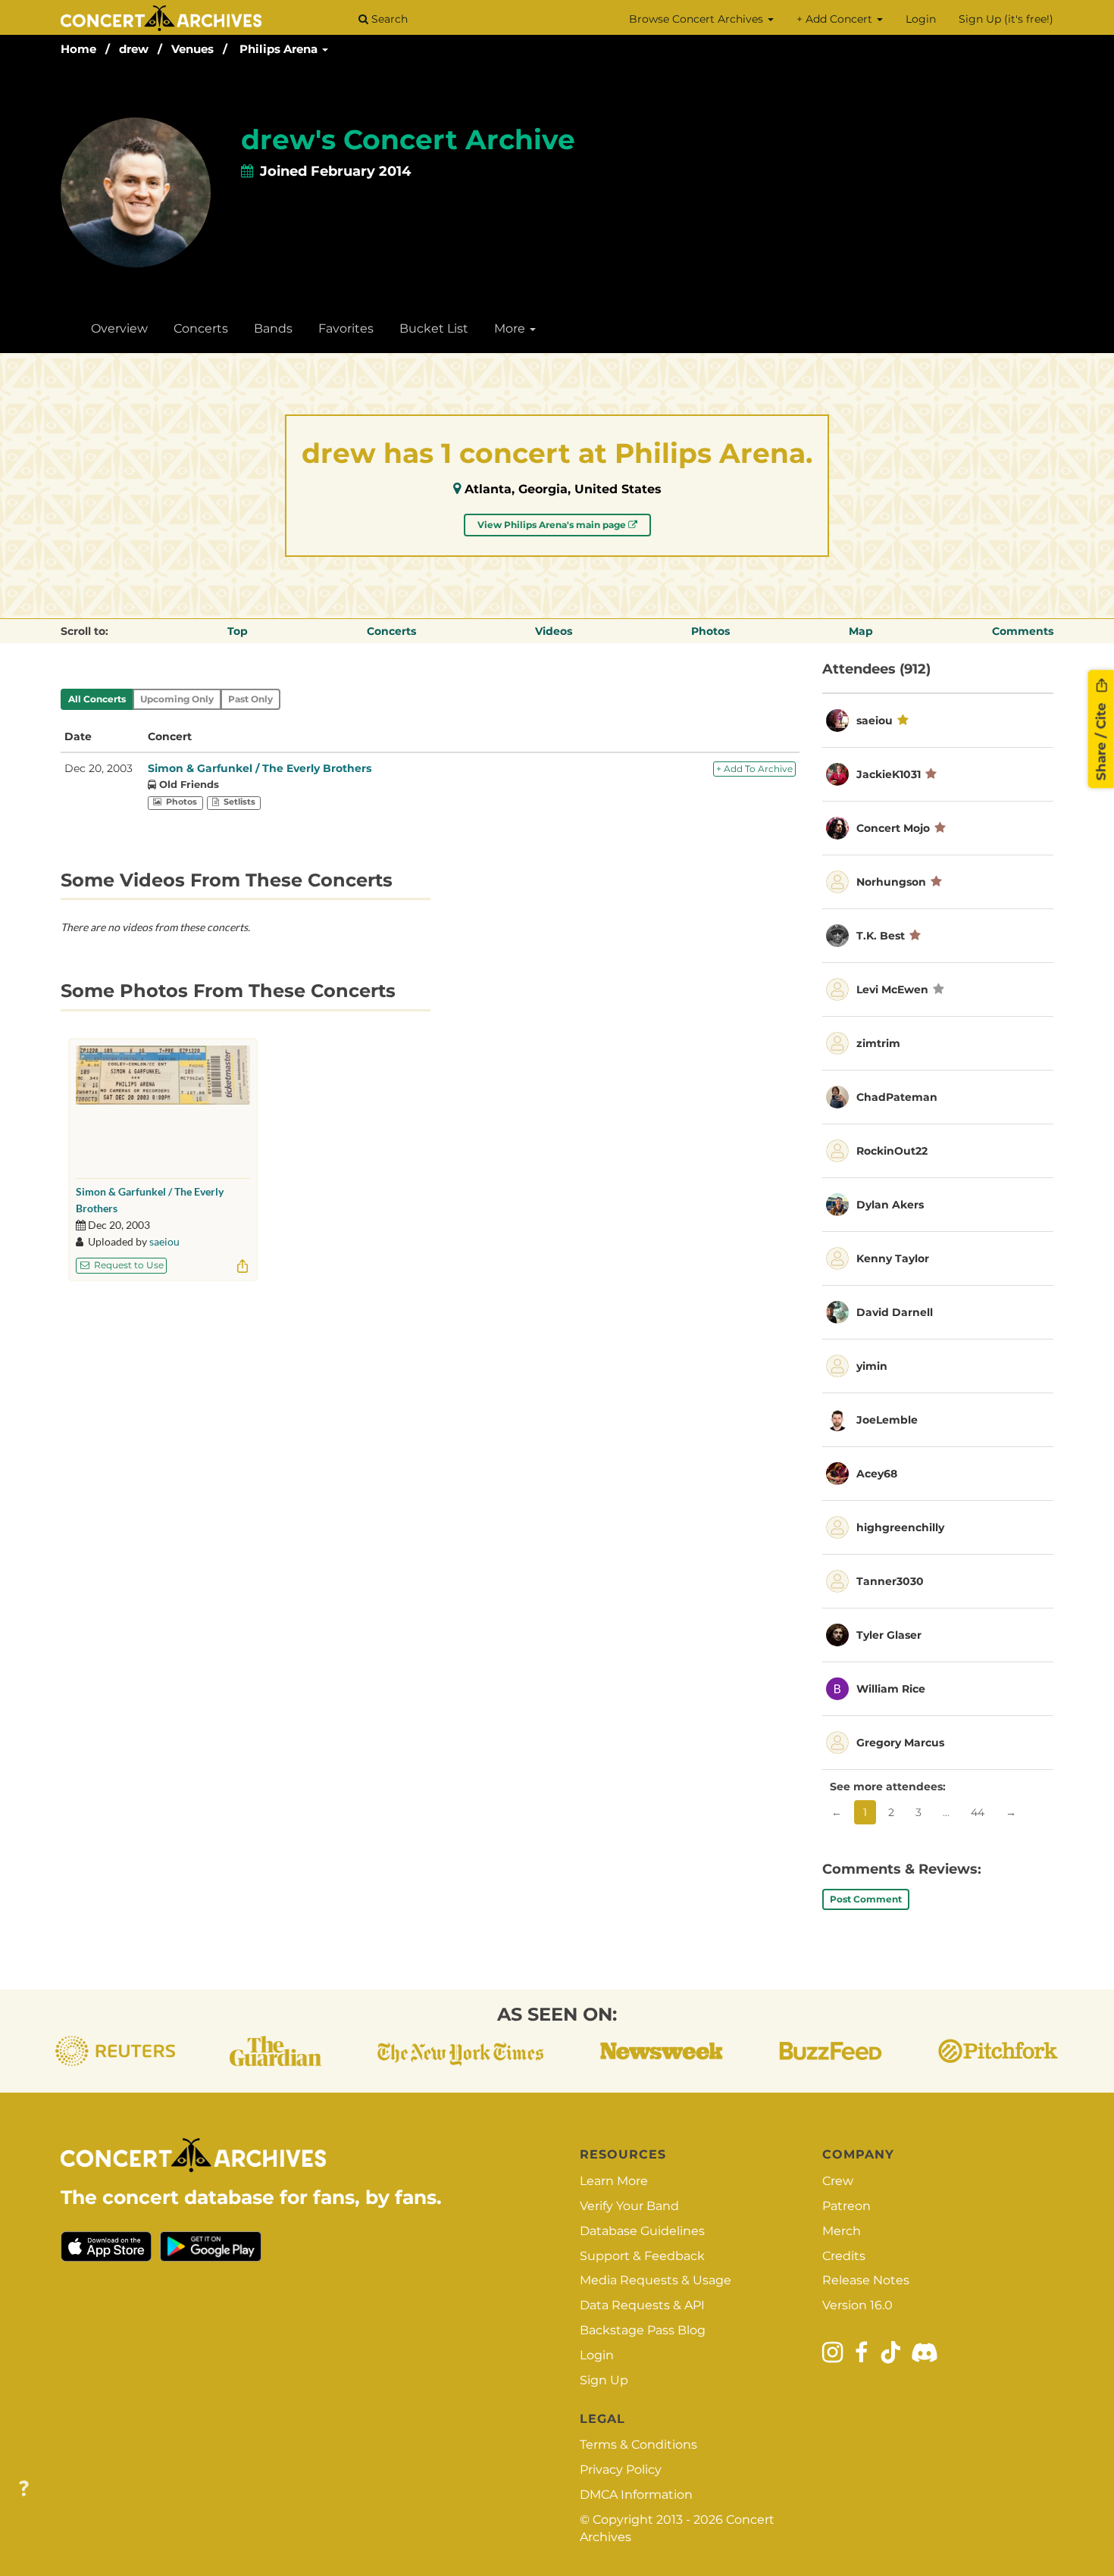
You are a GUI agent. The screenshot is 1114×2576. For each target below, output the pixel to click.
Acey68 (877, 1474)
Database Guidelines (642, 2231)
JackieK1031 (889, 774)
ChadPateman (897, 1097)
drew (134, 49)
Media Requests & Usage (656, 2280)
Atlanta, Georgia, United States (563, 489)
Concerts (201, 328)
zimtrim (878, 1043)
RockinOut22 (892, 1151)
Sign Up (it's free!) (1006, 19)
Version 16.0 (857, 2305)
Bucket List (434, 328)
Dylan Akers (890, 1205)
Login (921, 19)
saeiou (164, 1241)
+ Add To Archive (754, 769)
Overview (119, 328)
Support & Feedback (642, 2256)
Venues (192, 49)
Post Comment (866, 1899)
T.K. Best (881, 936)
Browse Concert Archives (698, 19)
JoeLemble (887, 1420)
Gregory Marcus (900, 1743)
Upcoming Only (177, 699)
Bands (273, 328)
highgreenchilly (900, 1527)
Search (388, 19)
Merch (842, 2231)
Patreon (846, 2206)
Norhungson (891, 882)
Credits (844, 2256)
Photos (710, 631)
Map (861, 631)
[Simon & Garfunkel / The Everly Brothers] (163, 1108)
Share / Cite (1101, 739)
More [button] (511, 328)
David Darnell (895, 1312)
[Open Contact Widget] (24, 2489)
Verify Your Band (629, 2206)
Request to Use (128, 1265)
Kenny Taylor (893, 1258)
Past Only (250, 699)
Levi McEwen (892, 989)
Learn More (614, 2181)
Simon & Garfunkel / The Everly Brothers (260, 768)
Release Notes (866, 2280)
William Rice (891, 1689)
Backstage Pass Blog (643, 2330)
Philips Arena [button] (280, 49)
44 (978, 1812)
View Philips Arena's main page (553, 525)
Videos (554, 631)
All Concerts (97, 699)
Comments (1023, 631)
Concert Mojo (893, 828)
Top (238, 631)
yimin (872, 1366)
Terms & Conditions (638, 2445)
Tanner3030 (890, 1581)
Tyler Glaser (889, 1635)
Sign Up (604, 2380)
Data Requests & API (642, 2305)
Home (78, 49)
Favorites (346, 328)
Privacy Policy (621, 2470)
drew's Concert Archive (408, 139)
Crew (838, 2181)
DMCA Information (636, 2495)
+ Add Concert (836, 19)
